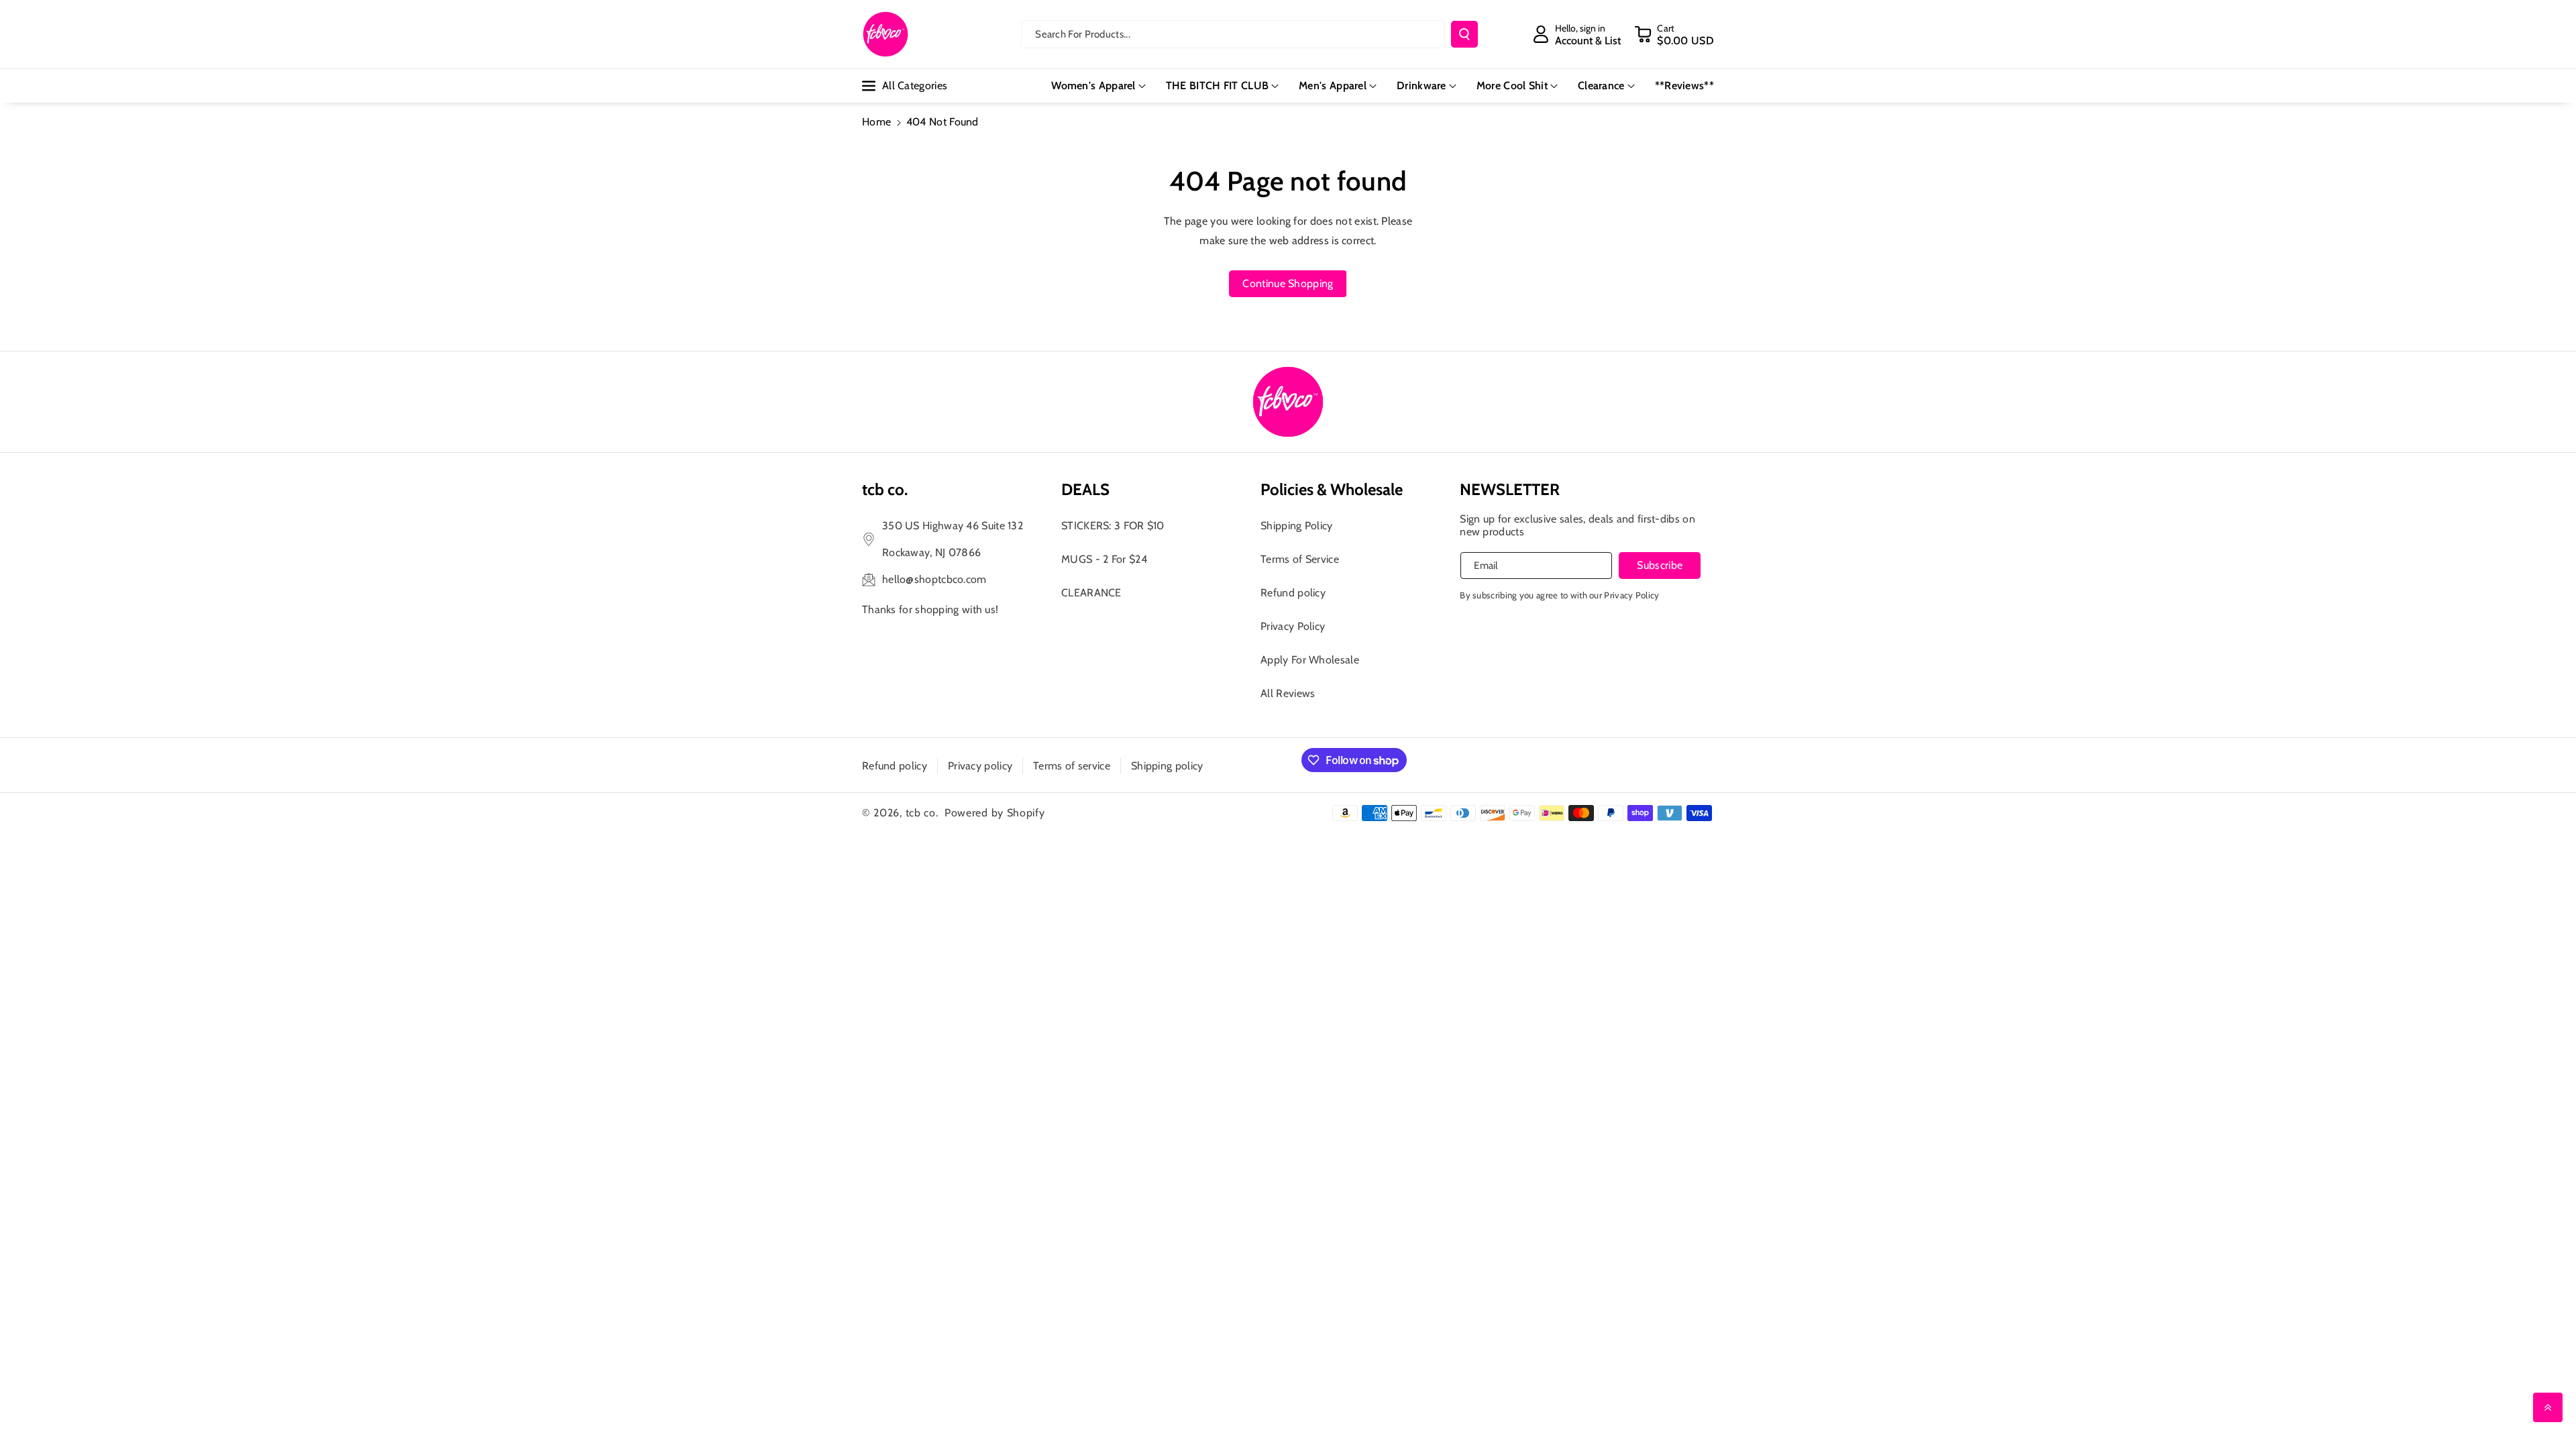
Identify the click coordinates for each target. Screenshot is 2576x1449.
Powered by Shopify (995, 813)
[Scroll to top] (2548, 1407)
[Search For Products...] (1464, 34)
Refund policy (1293, 593)
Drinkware (1421, 86)
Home (876, 122)
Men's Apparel (1333, 86)
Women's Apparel (1093, 86)
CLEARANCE (1091, 593)
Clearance (1601, 86)
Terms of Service (1300, 559)
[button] (1674, 34)
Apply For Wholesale (1310, 660)
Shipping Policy (1297, 526)
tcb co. (922, 813)
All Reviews (1288, 693)
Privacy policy (980, 766)
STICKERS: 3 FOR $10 (1113, 526)
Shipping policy (1167, 766)
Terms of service (1072, 766)
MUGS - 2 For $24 (1104, 559)
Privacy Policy (1293, 626)
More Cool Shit (1512, 86)
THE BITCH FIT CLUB (1217, 86)
